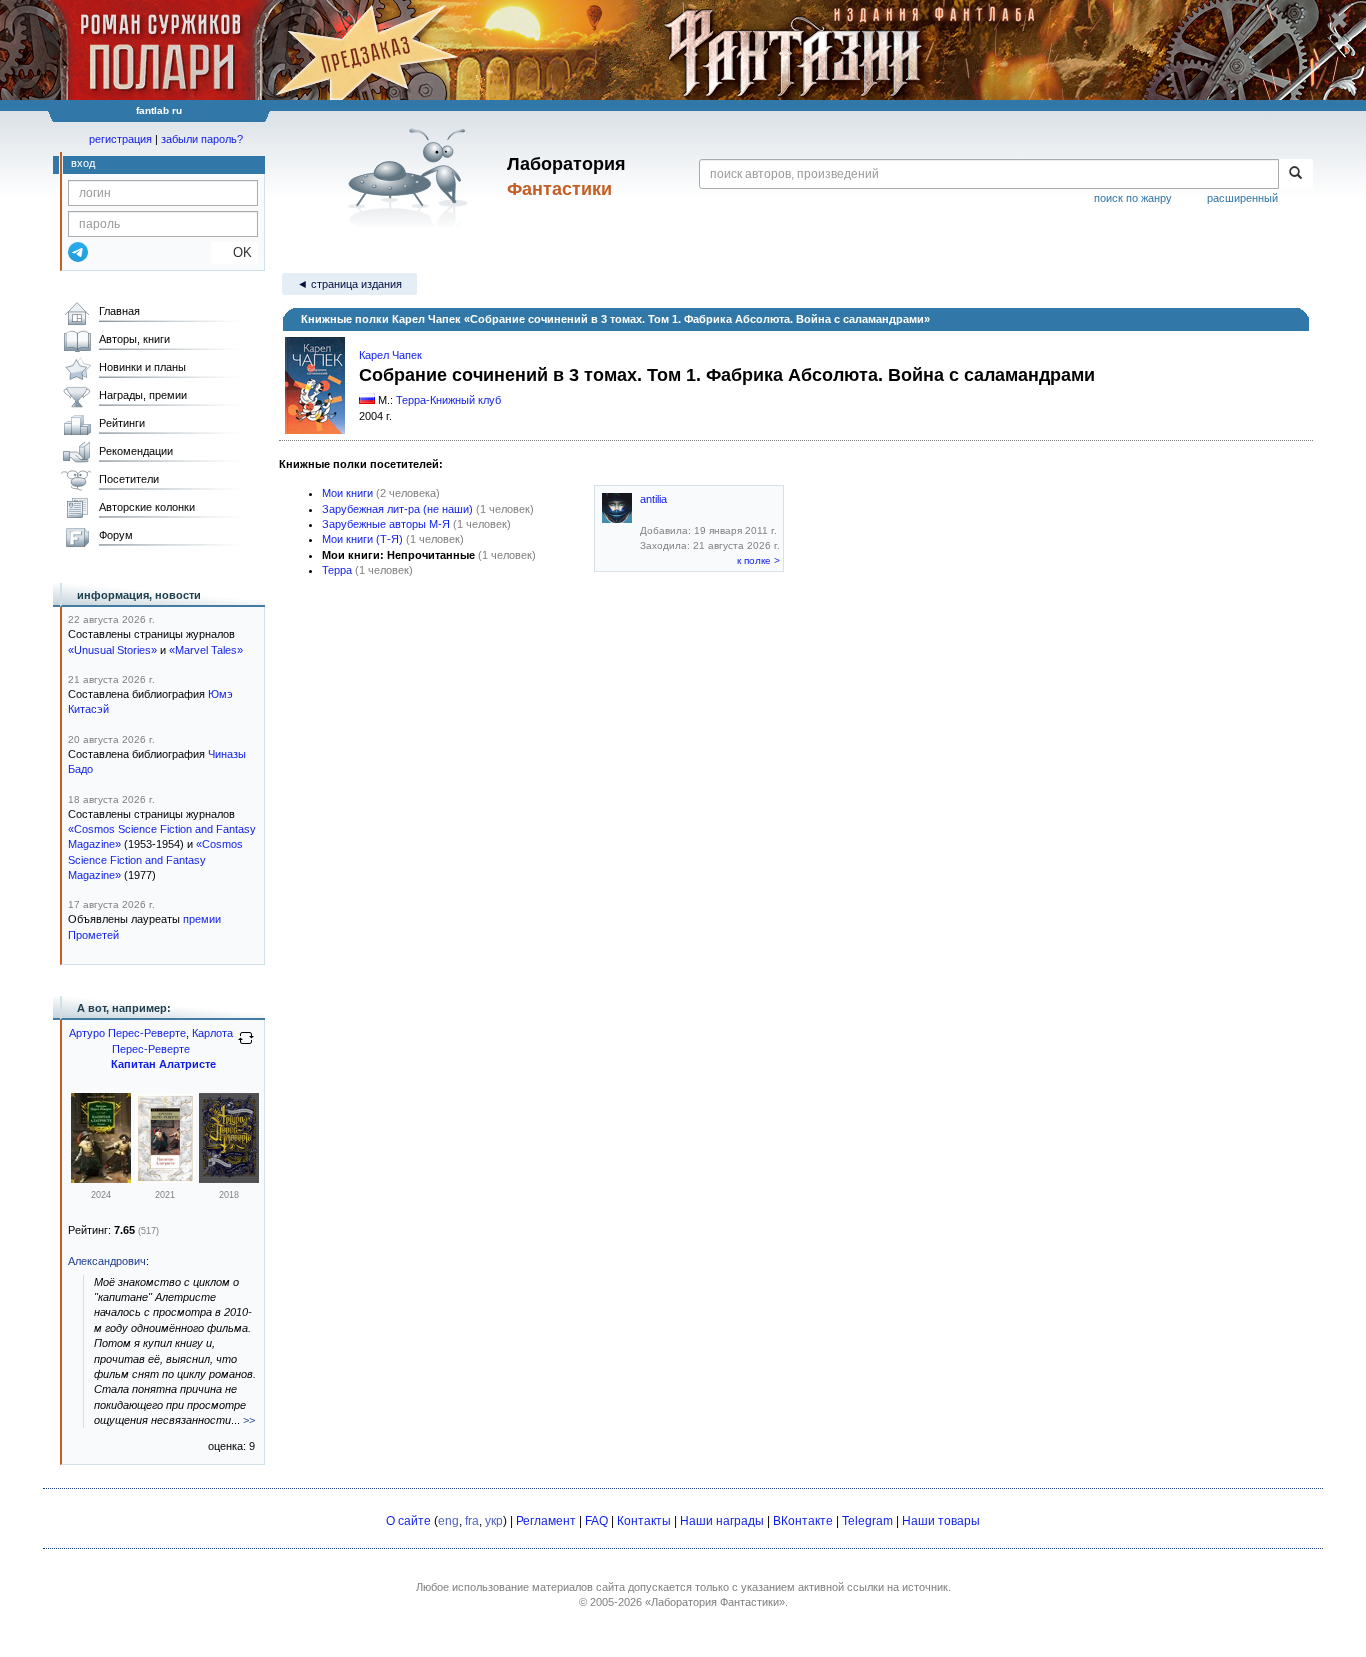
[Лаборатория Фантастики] (411, 177)
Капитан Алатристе (163, 1064)
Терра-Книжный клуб (448, 400)
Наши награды (722, 1521)
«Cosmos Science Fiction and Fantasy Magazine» (155, 859)
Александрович (107, 1261)
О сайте (408, 1521)
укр (494, 1521)
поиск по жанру (1133, 198)
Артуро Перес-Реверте (127, 1033)
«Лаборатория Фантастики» (715, 1602)
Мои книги (347, 493)
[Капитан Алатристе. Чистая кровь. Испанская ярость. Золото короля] (229, 1179)
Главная (119, 311)
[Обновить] (246, 1046)
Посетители (129, 479)
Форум (116, 535)
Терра (337, 570)
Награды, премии (143, 395)
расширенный (1242, 198)
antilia (653, 499)
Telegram (867, 1521)
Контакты (644, 1521)
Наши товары (941, 1521)
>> (249, 1420)
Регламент (546, 1521)
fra (472, 1521)
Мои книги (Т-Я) (362, 539)
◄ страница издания (349, 284)
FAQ (596, 1521)
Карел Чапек (390, 355)
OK (234, 252)
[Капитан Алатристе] (101, 1179)
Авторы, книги (134, 339)
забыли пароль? (202, 139)
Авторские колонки (147, 507)
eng (448, 1521)
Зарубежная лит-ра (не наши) (397, 509)
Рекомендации (136, 451)
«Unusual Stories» (112, 650)
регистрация (120, 139)
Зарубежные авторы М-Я (386, 524)
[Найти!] (1295, 174)
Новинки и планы (142, 367)
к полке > (758, 560)
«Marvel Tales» (206, 650)
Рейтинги (122, 423)
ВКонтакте (803, 1521)
